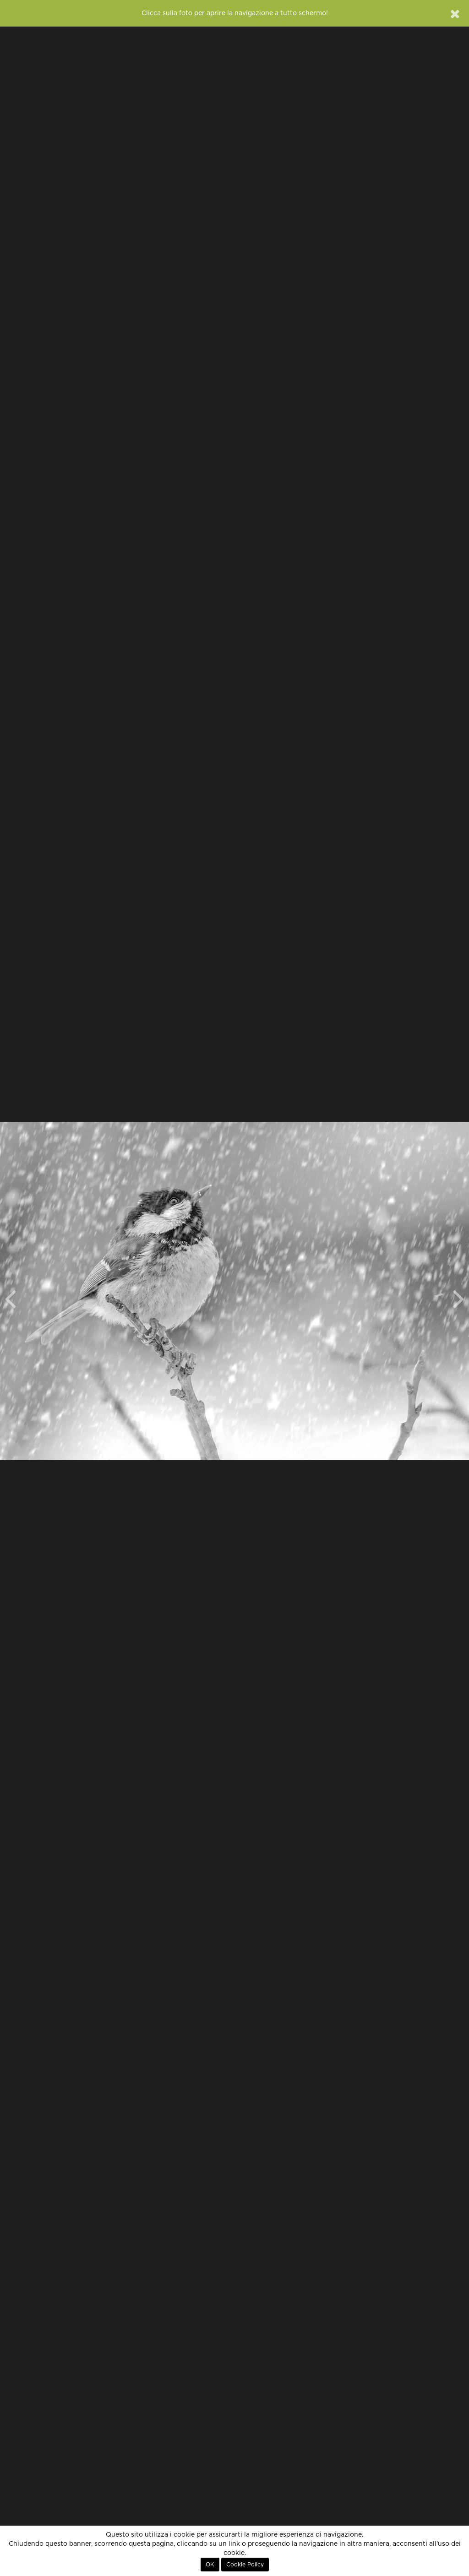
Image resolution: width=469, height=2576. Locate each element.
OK (210, 2565)
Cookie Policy (245, 2565)
